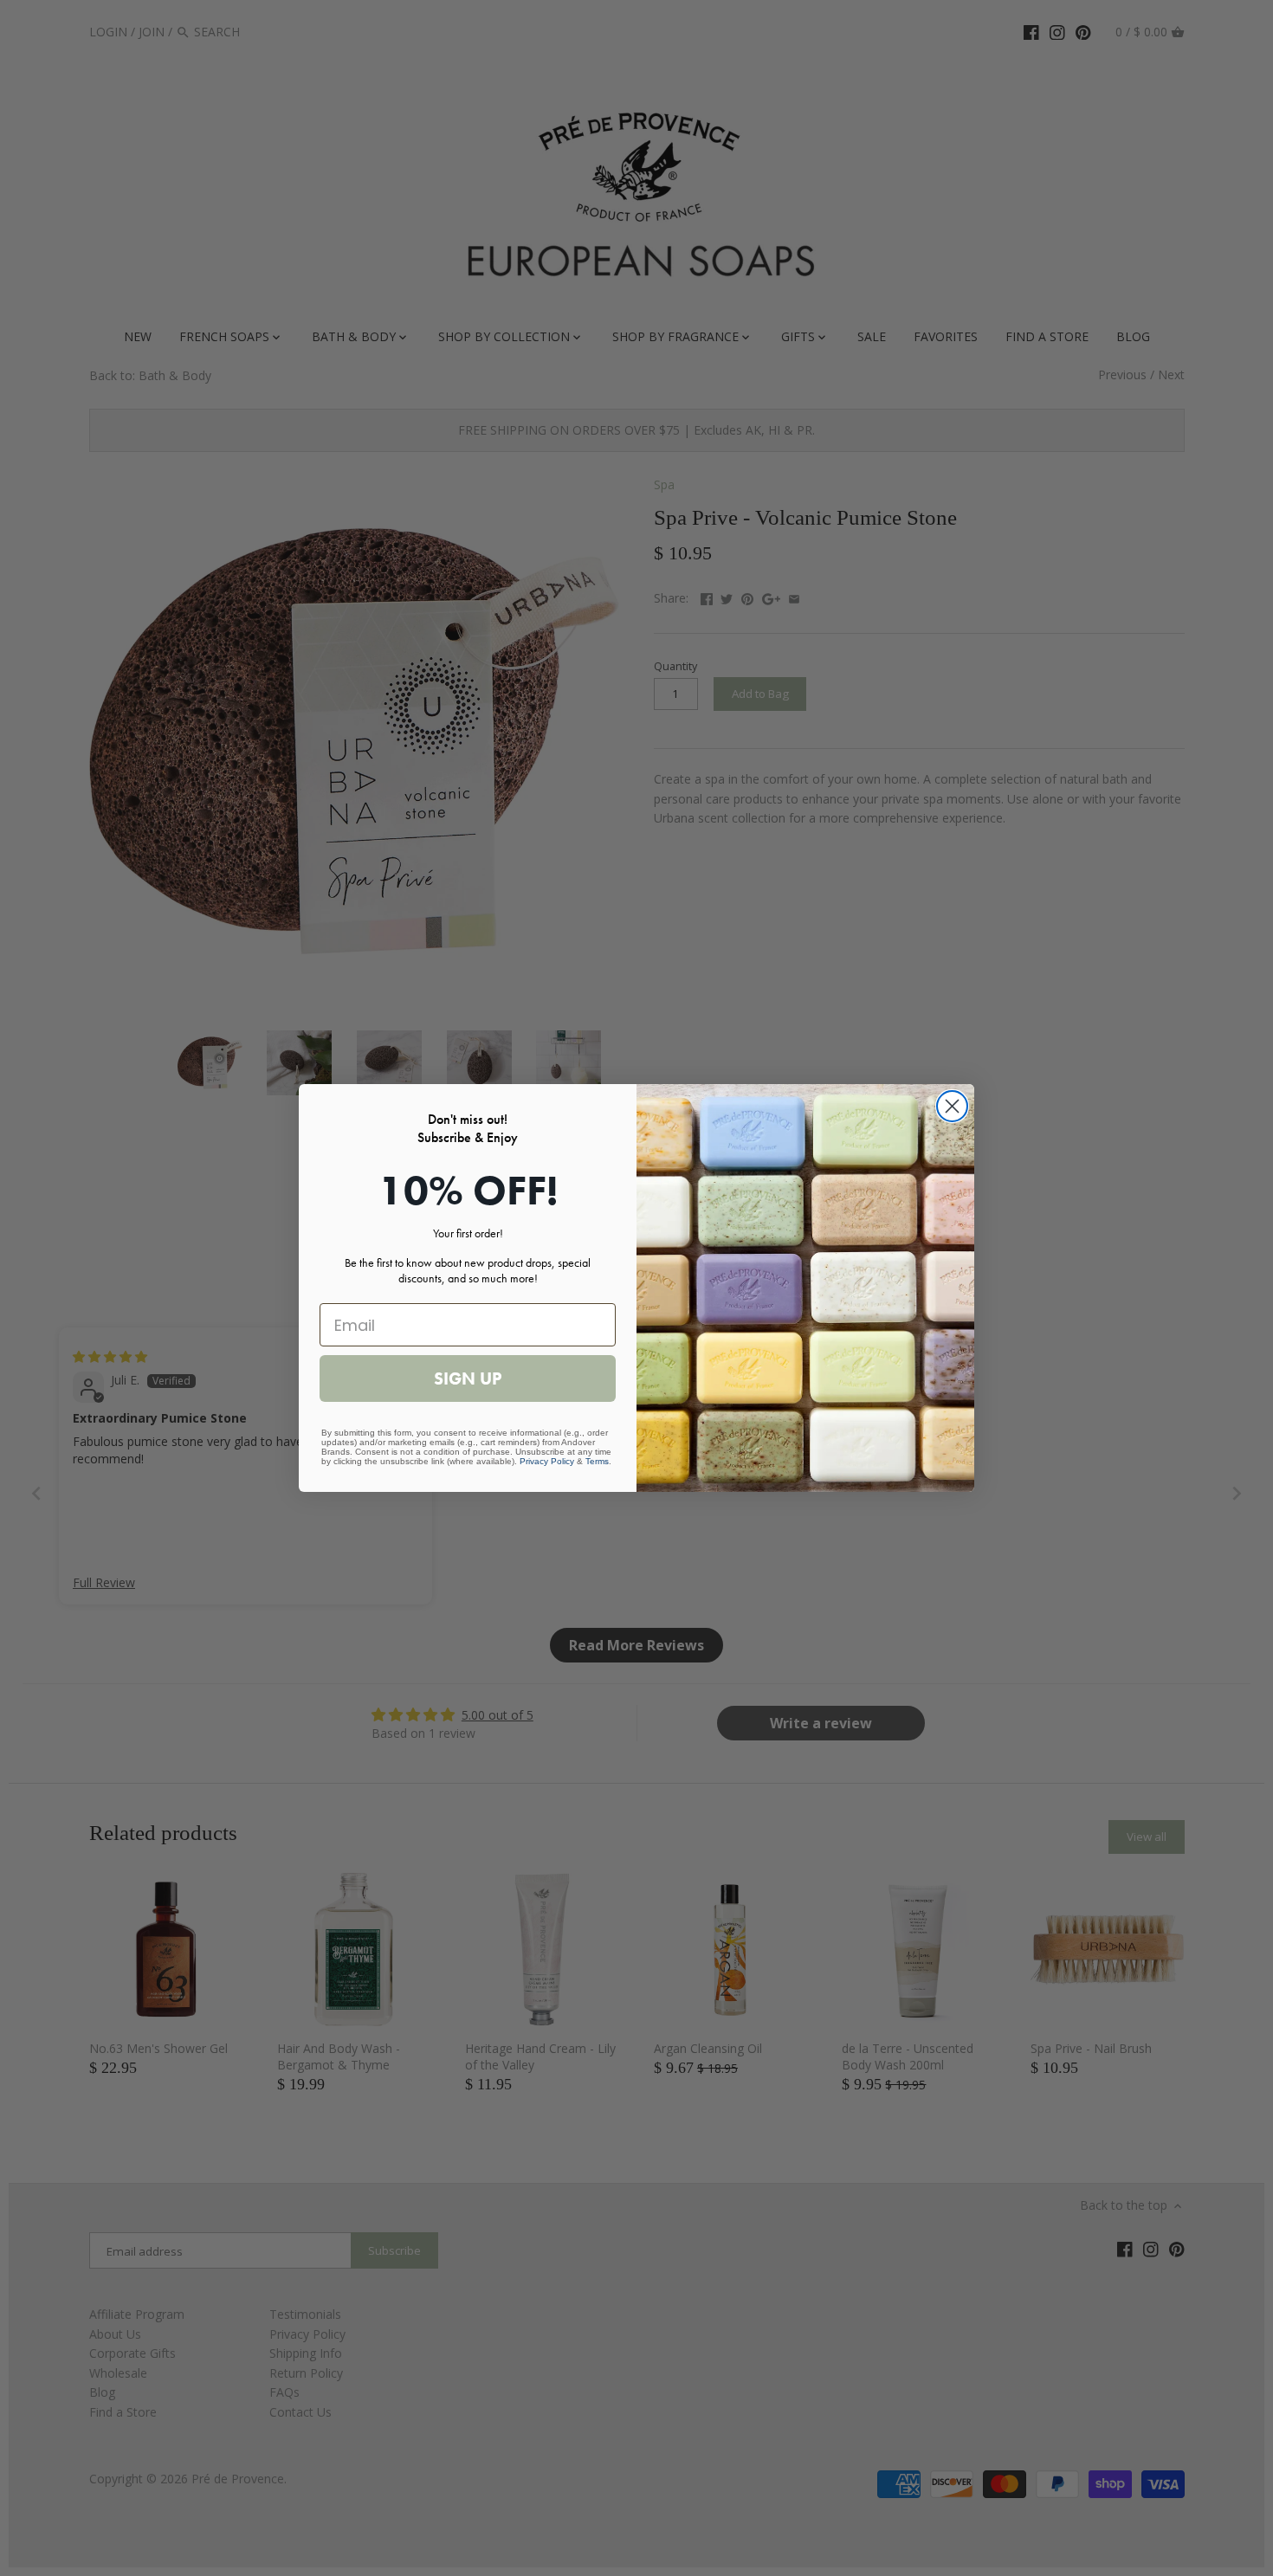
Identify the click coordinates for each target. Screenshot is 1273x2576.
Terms (597, 1461)
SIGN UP (468, 1378)
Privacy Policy (547, 1461)
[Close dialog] (952, 1106)
